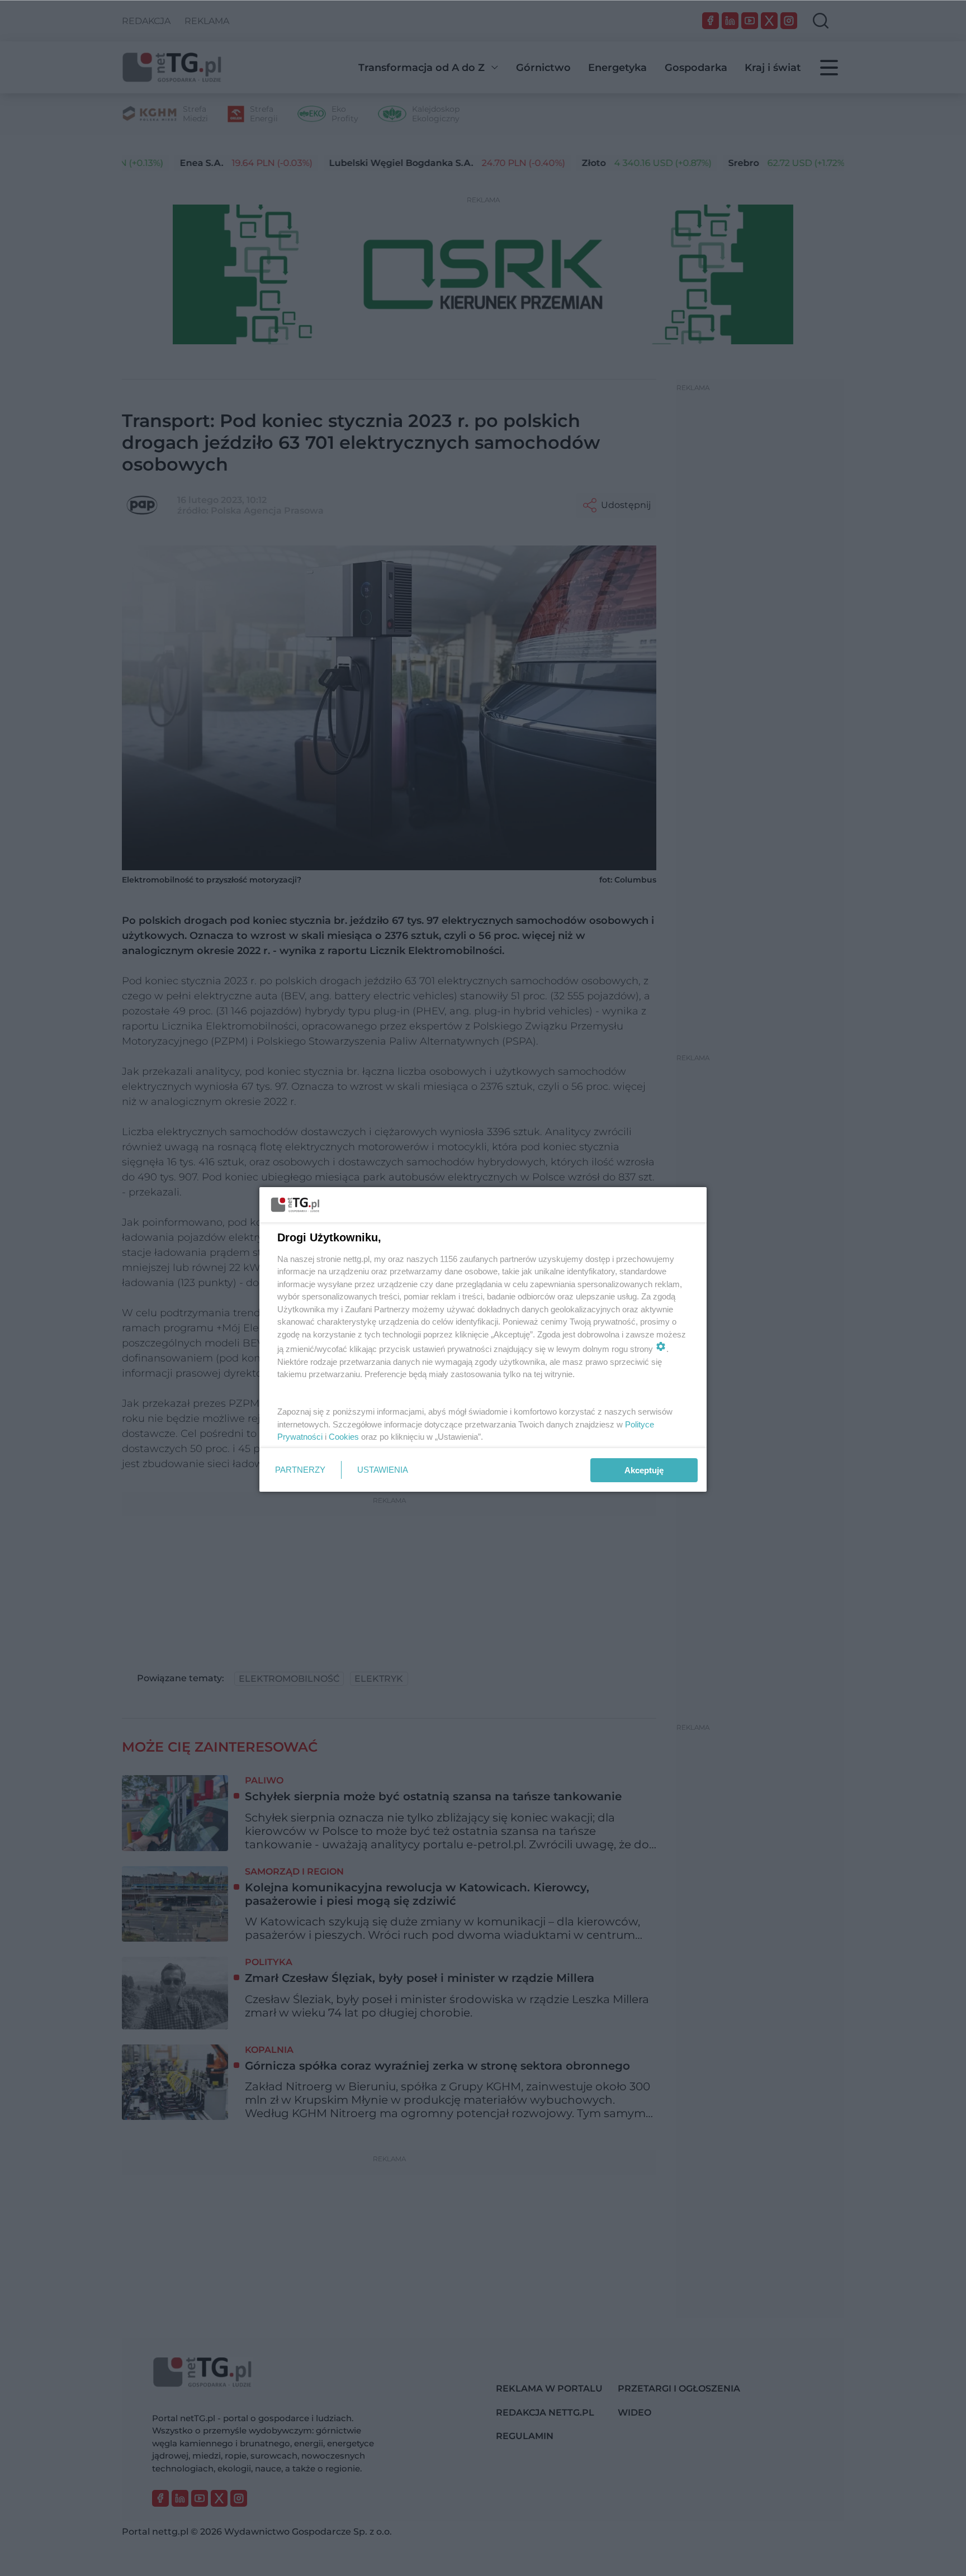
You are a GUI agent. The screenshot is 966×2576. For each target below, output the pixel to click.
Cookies (344, 1437)
